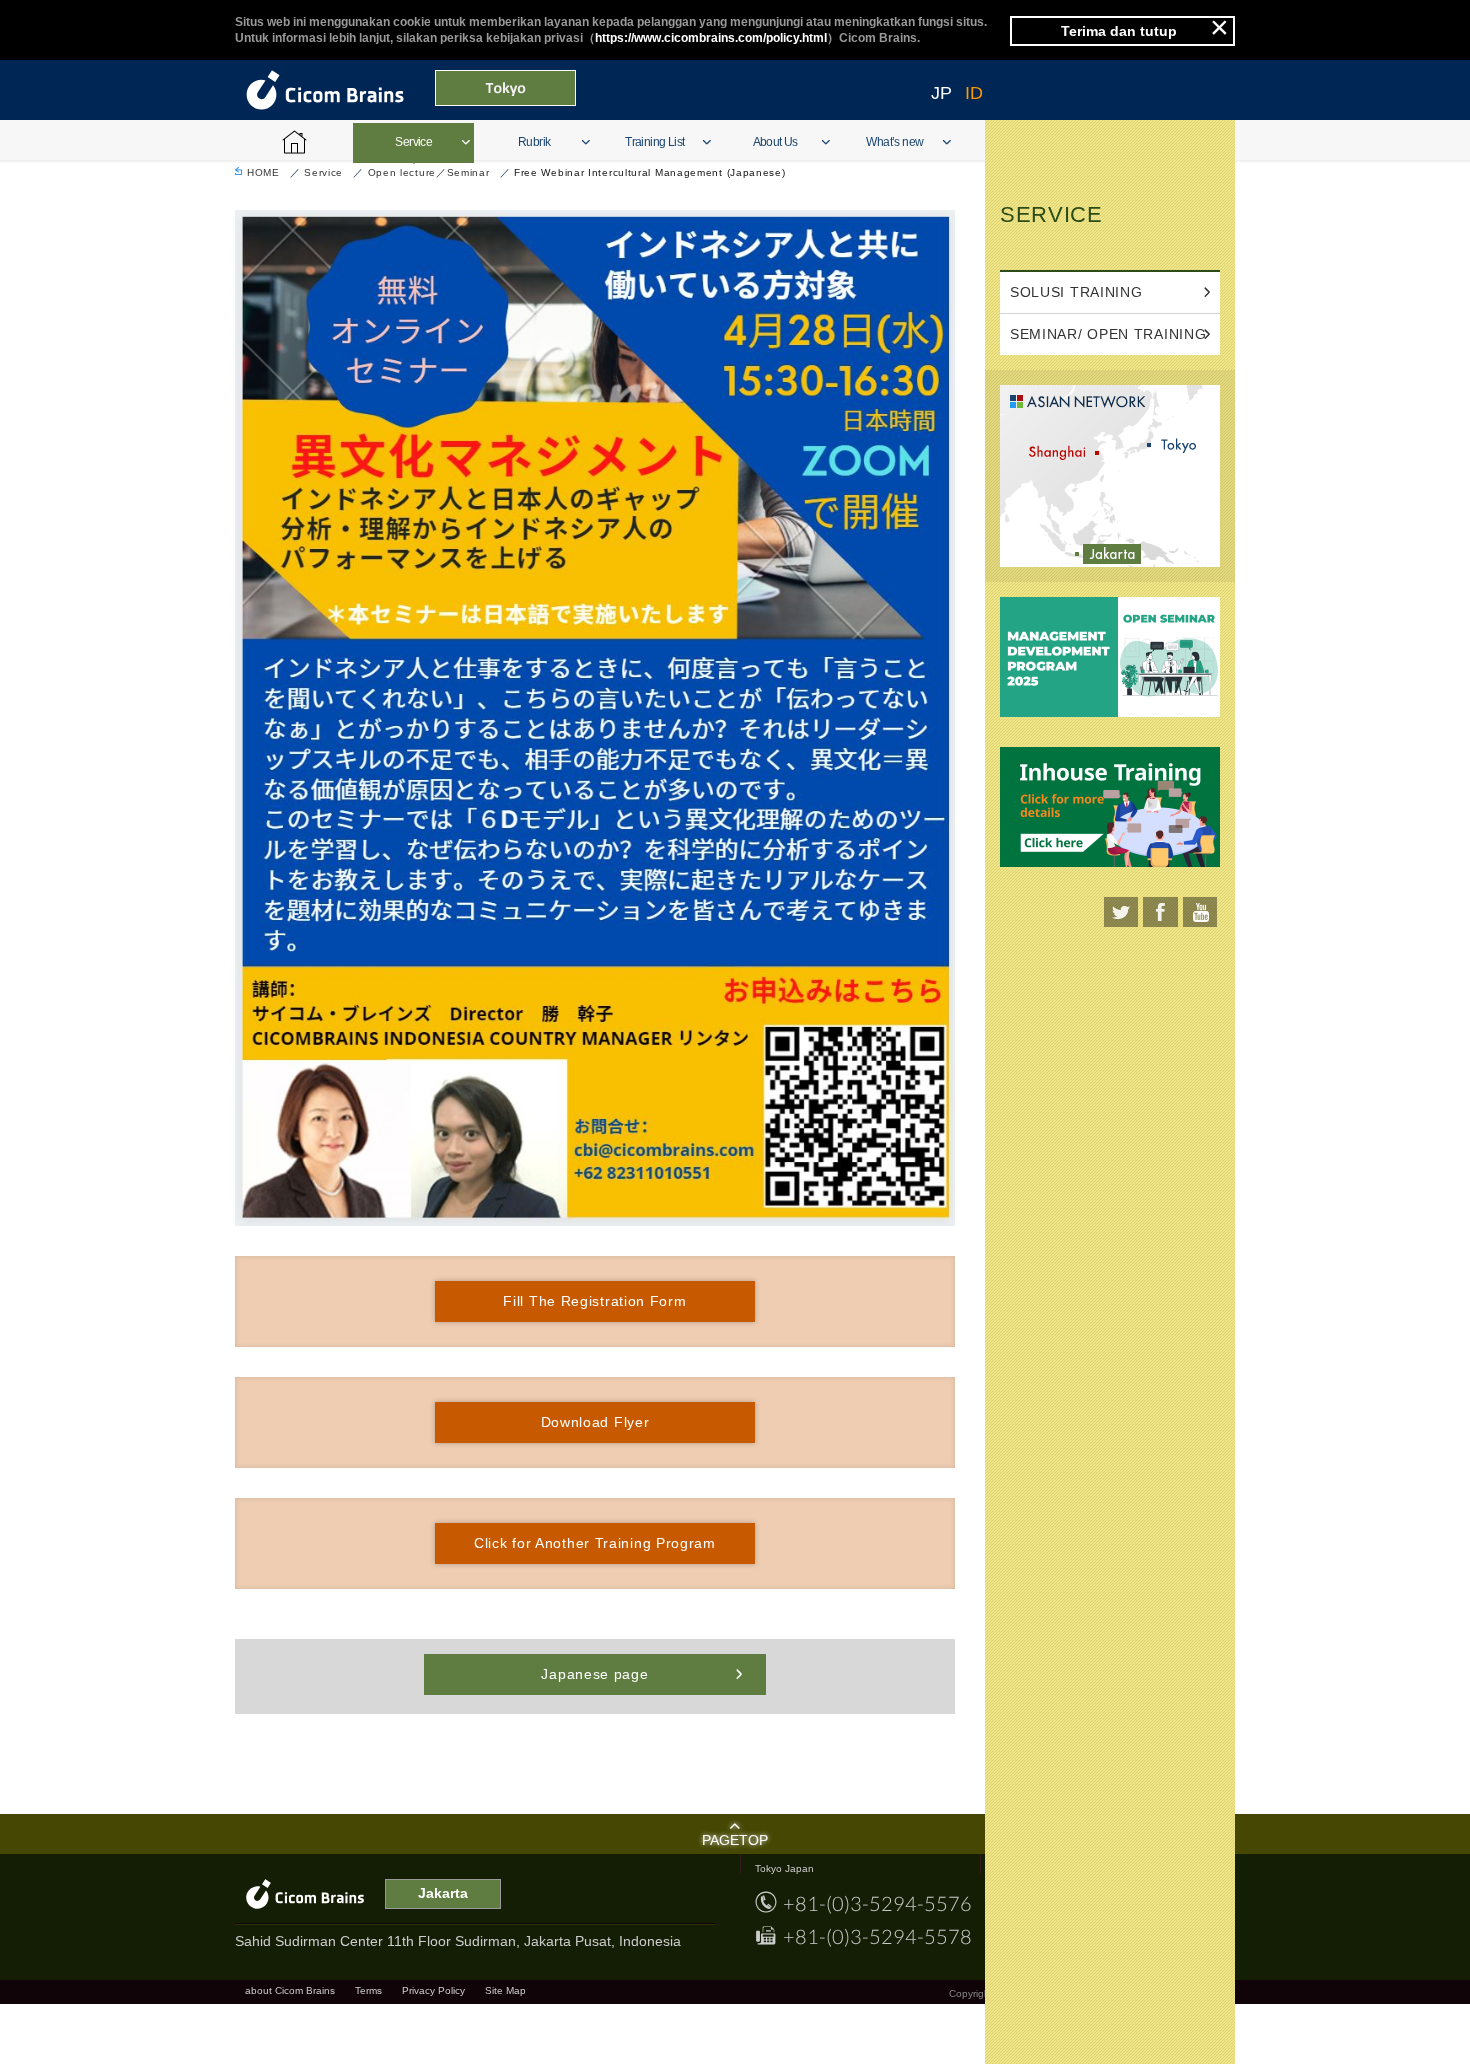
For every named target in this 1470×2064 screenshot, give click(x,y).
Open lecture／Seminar (429, 172)
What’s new (894, 142)
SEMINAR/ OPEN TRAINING (1108, 334)
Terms (368, 1990)
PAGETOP (735, 1840)
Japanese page (594, 1674)
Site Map (505, 1990)
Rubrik (534, 142)
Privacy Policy (433, 1990)
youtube (1199, 912)
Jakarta (1115, 554)
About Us (775, 142)
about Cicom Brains (290, 1990)
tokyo (1179, 445)
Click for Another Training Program (595, 1543)
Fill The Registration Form (594, 1301)
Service (413, 142)
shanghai (1061, 452)
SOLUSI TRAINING (1076, 292)
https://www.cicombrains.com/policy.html (711, 38)
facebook (1160, 912)
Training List (654, 142)
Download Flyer (595, 1422)
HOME (263, 172)
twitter (1120, 912)
